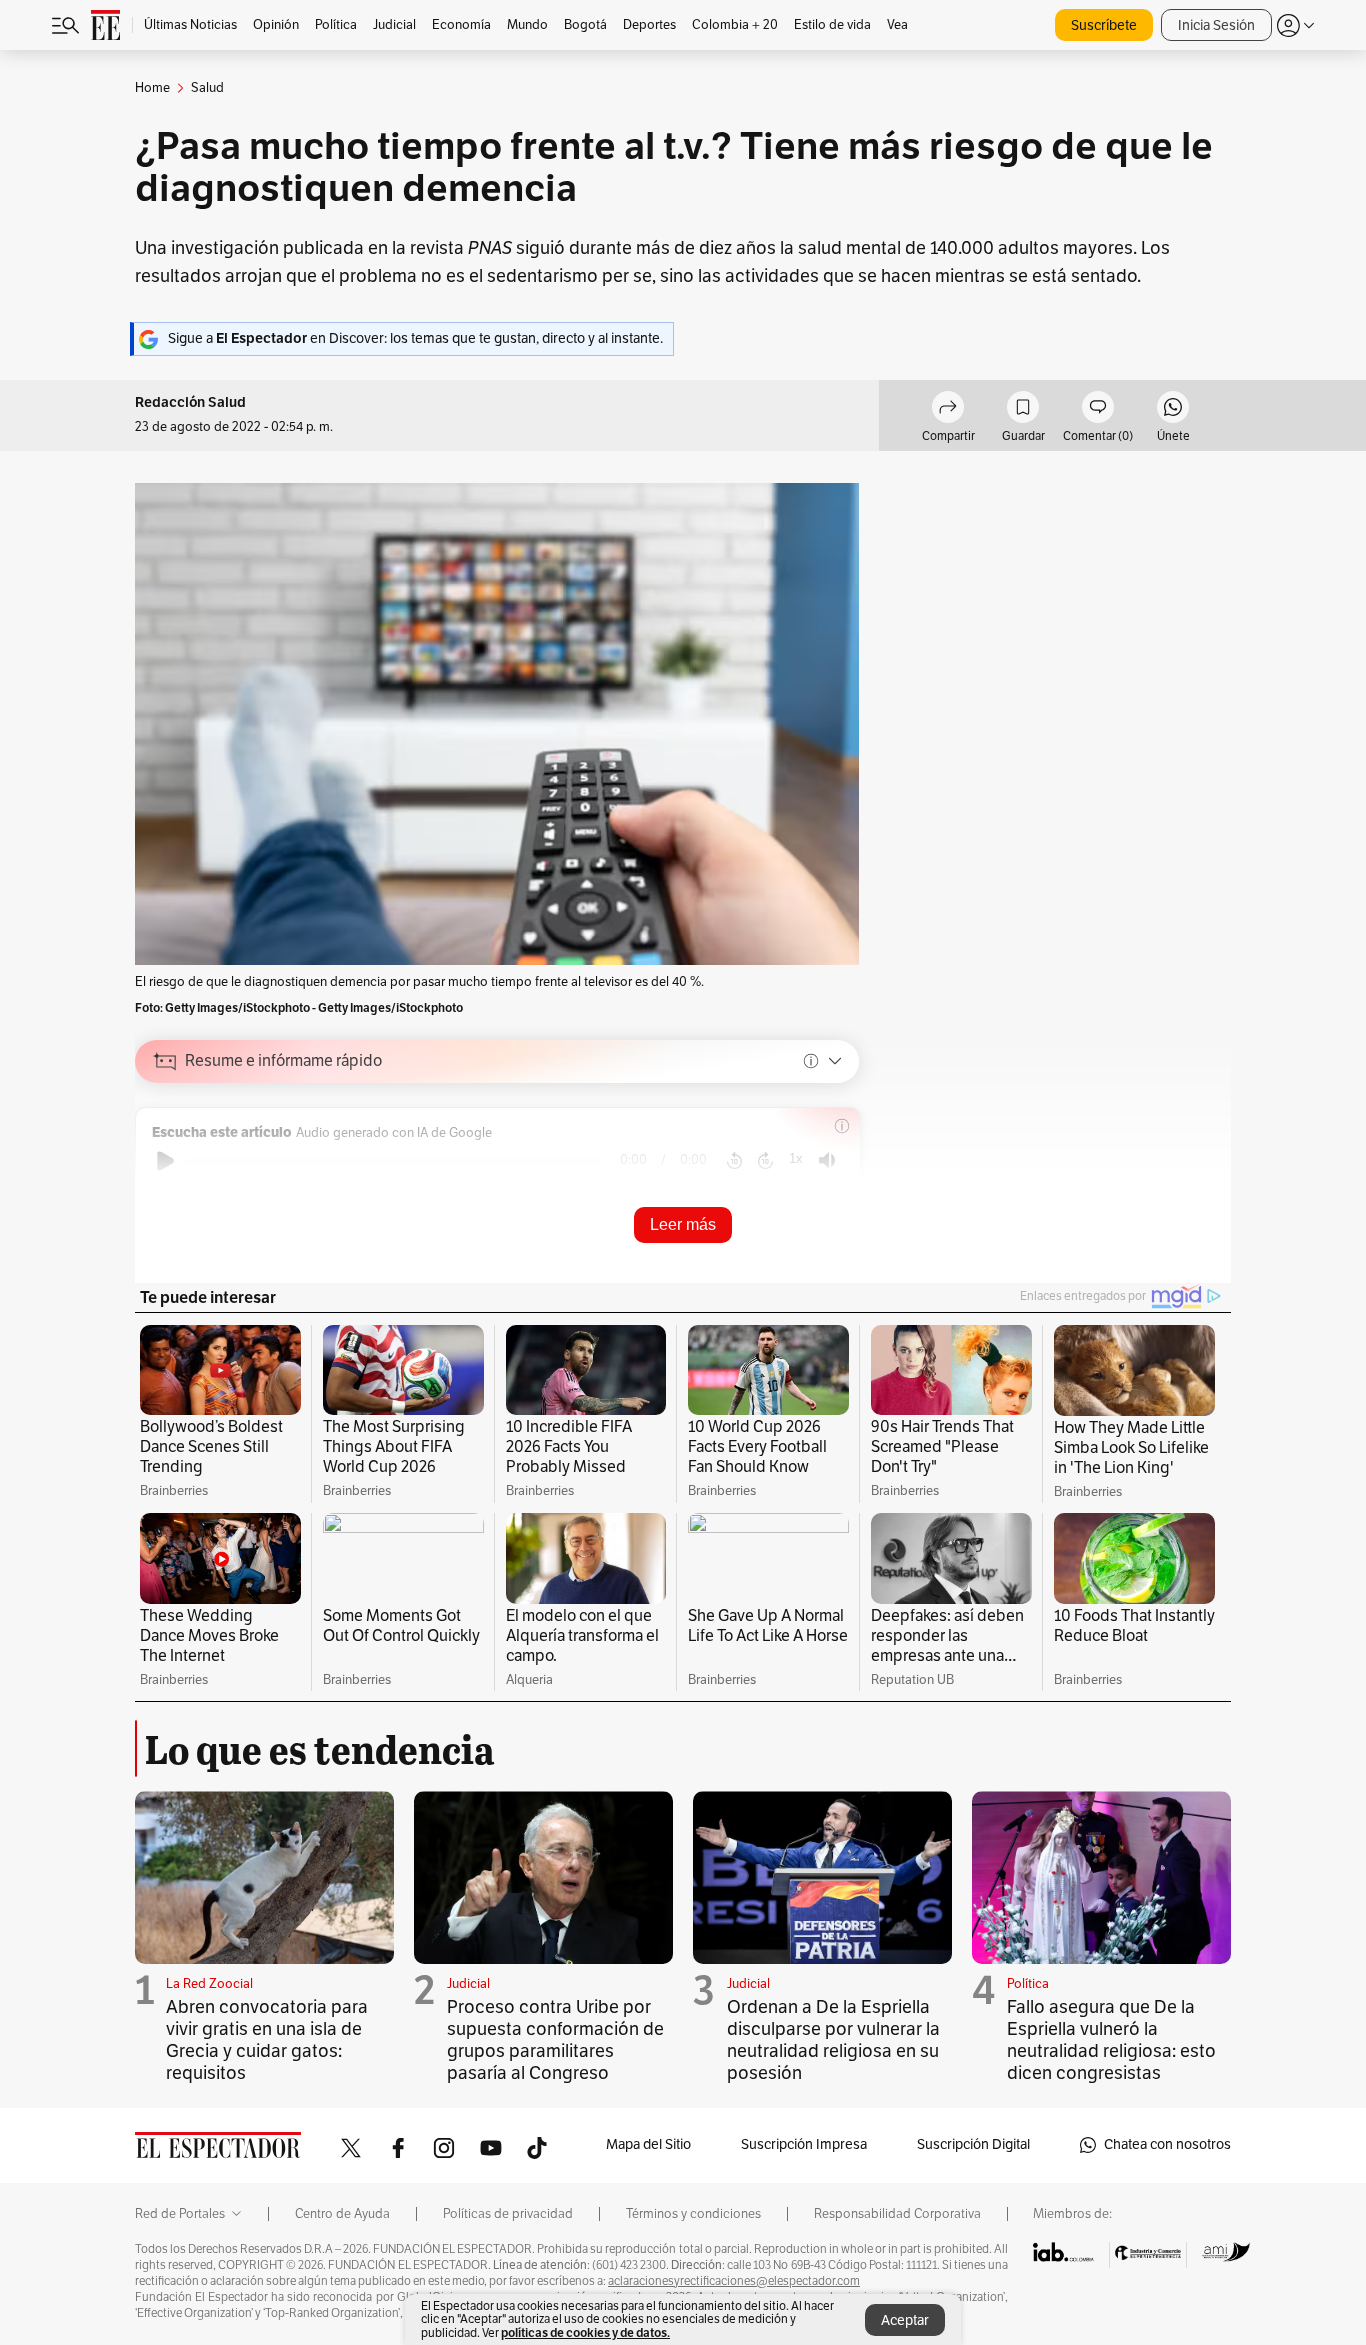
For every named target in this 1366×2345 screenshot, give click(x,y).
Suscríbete (1104, 25)
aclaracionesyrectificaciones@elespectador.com (734, 2281)
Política (1028, 1984)
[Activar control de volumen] (827, 1160)
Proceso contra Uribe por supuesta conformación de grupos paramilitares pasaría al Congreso (555, 2040)
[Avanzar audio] (765, 1161)
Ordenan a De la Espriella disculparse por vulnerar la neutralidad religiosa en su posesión (833, 2040)
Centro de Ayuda (342, 2214)
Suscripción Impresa (804, 2144)
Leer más (683, 1224)
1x (796, 1158)
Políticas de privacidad (508, 2214)
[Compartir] (948, 410)
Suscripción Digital (973, 2144)
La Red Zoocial (209, 1984)
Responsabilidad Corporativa (897, 2214)
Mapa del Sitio (648, 2144)
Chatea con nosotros (1167, 2144)
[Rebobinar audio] (734, 1161)
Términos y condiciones (693, 2214)
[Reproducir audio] (165, 1161)
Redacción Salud (190, 402)
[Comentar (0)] (1098, 410)
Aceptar (905, 2320)
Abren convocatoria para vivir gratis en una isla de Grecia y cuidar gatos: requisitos (267, 2040)
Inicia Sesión (1216, 25)
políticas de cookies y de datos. (585, 2332)
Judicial (468, 1984)
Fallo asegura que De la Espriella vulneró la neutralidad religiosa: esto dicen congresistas (1111, 2040)
